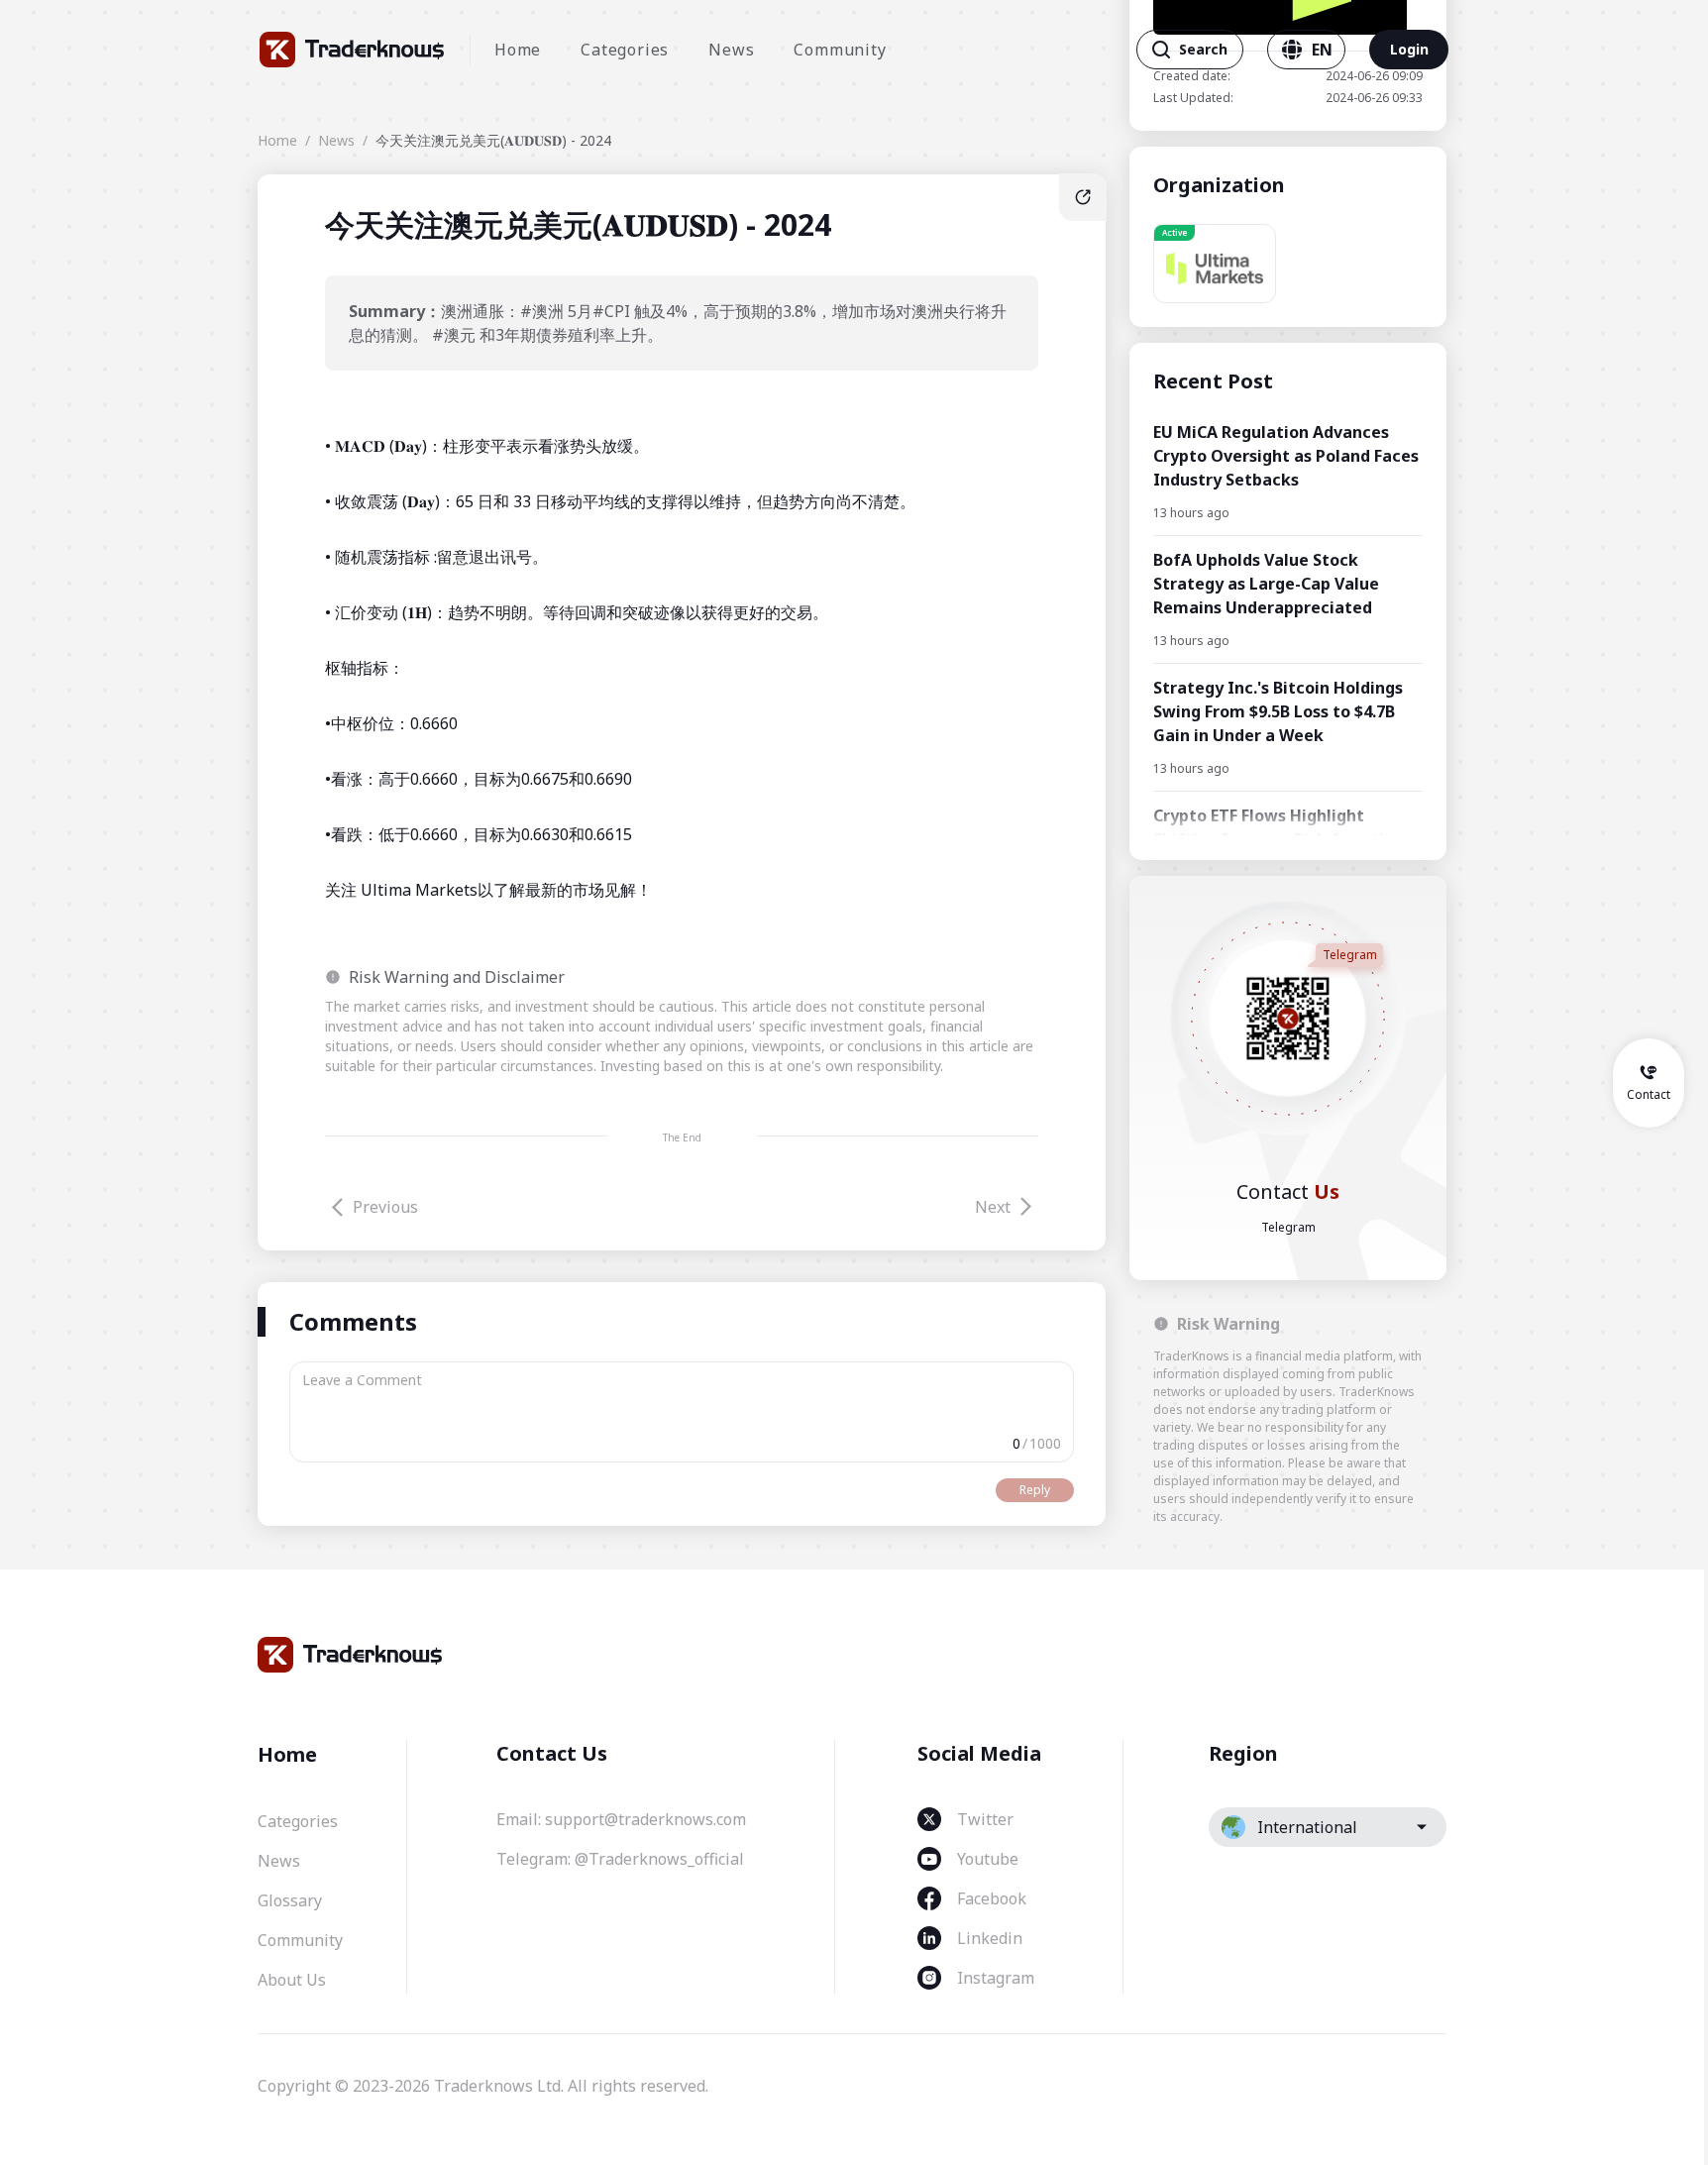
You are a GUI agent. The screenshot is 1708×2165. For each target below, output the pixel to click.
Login (1409, 49)
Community (840, 50)
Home (518, 50)
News (731, 50)
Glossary (290, 1900)
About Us (292, 1980)
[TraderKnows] (353, 50)
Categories (625, 50)
